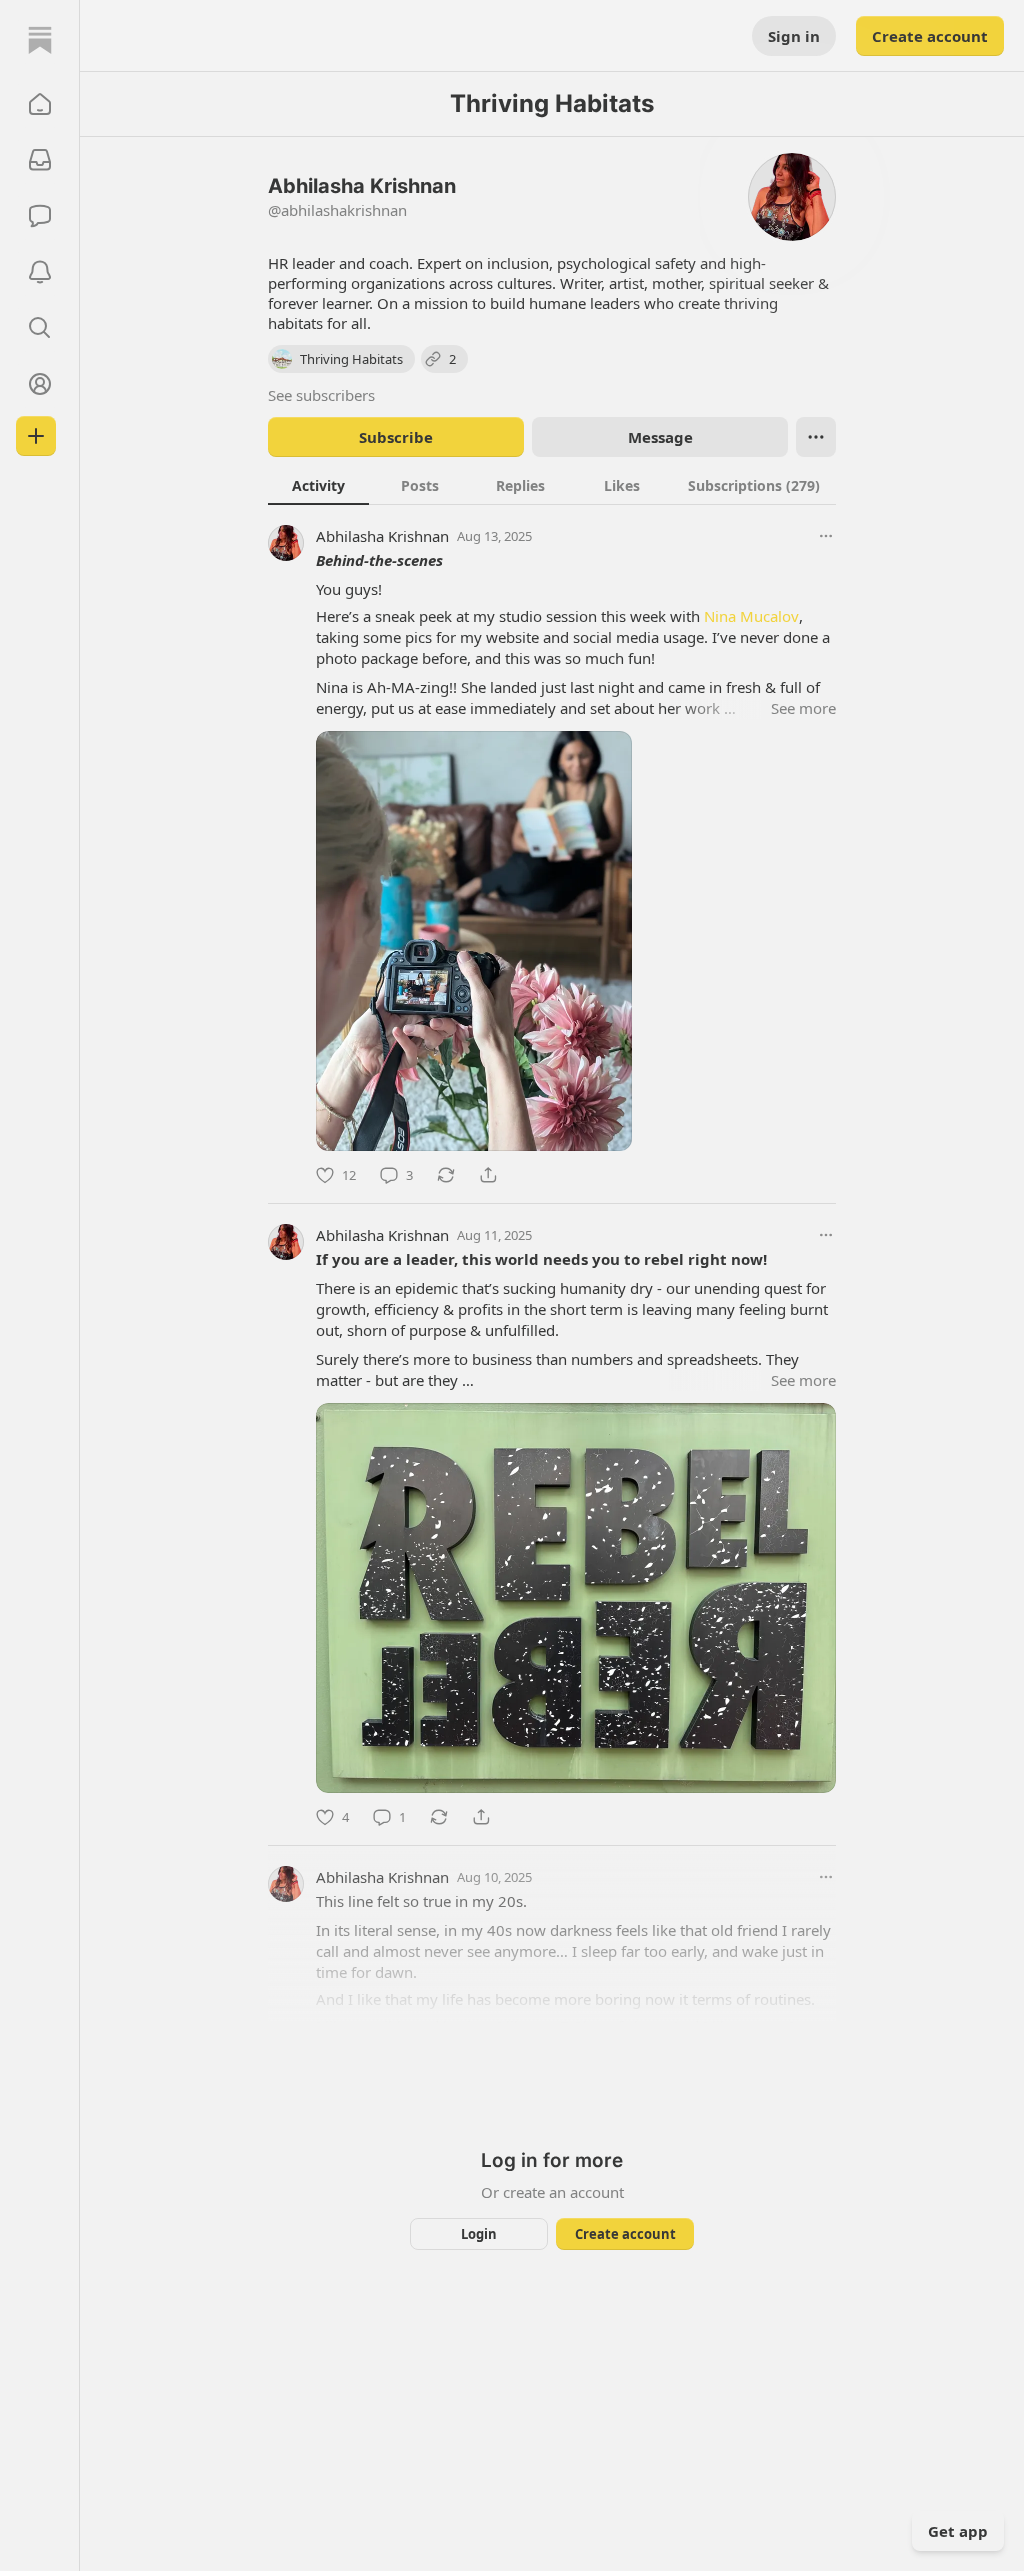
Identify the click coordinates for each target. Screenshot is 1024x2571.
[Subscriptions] (40, 160)
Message (660, 437)
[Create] (36, 436)
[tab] (318, 485)
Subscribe (396, 437)
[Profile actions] (816, 437)
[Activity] (40, 272)
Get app (958, 2531)
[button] (40, 104)
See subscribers (321, 395)
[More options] (826, 536)
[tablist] (552, 485)
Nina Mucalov (751, 616)
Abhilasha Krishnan (382, 536)
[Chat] (40, 216)
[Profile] (40, 384)
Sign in (794, 36)
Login (479, 2234)
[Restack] (446, 1175)
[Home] (40, 40)
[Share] (488, 1175)
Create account (930, 36)
